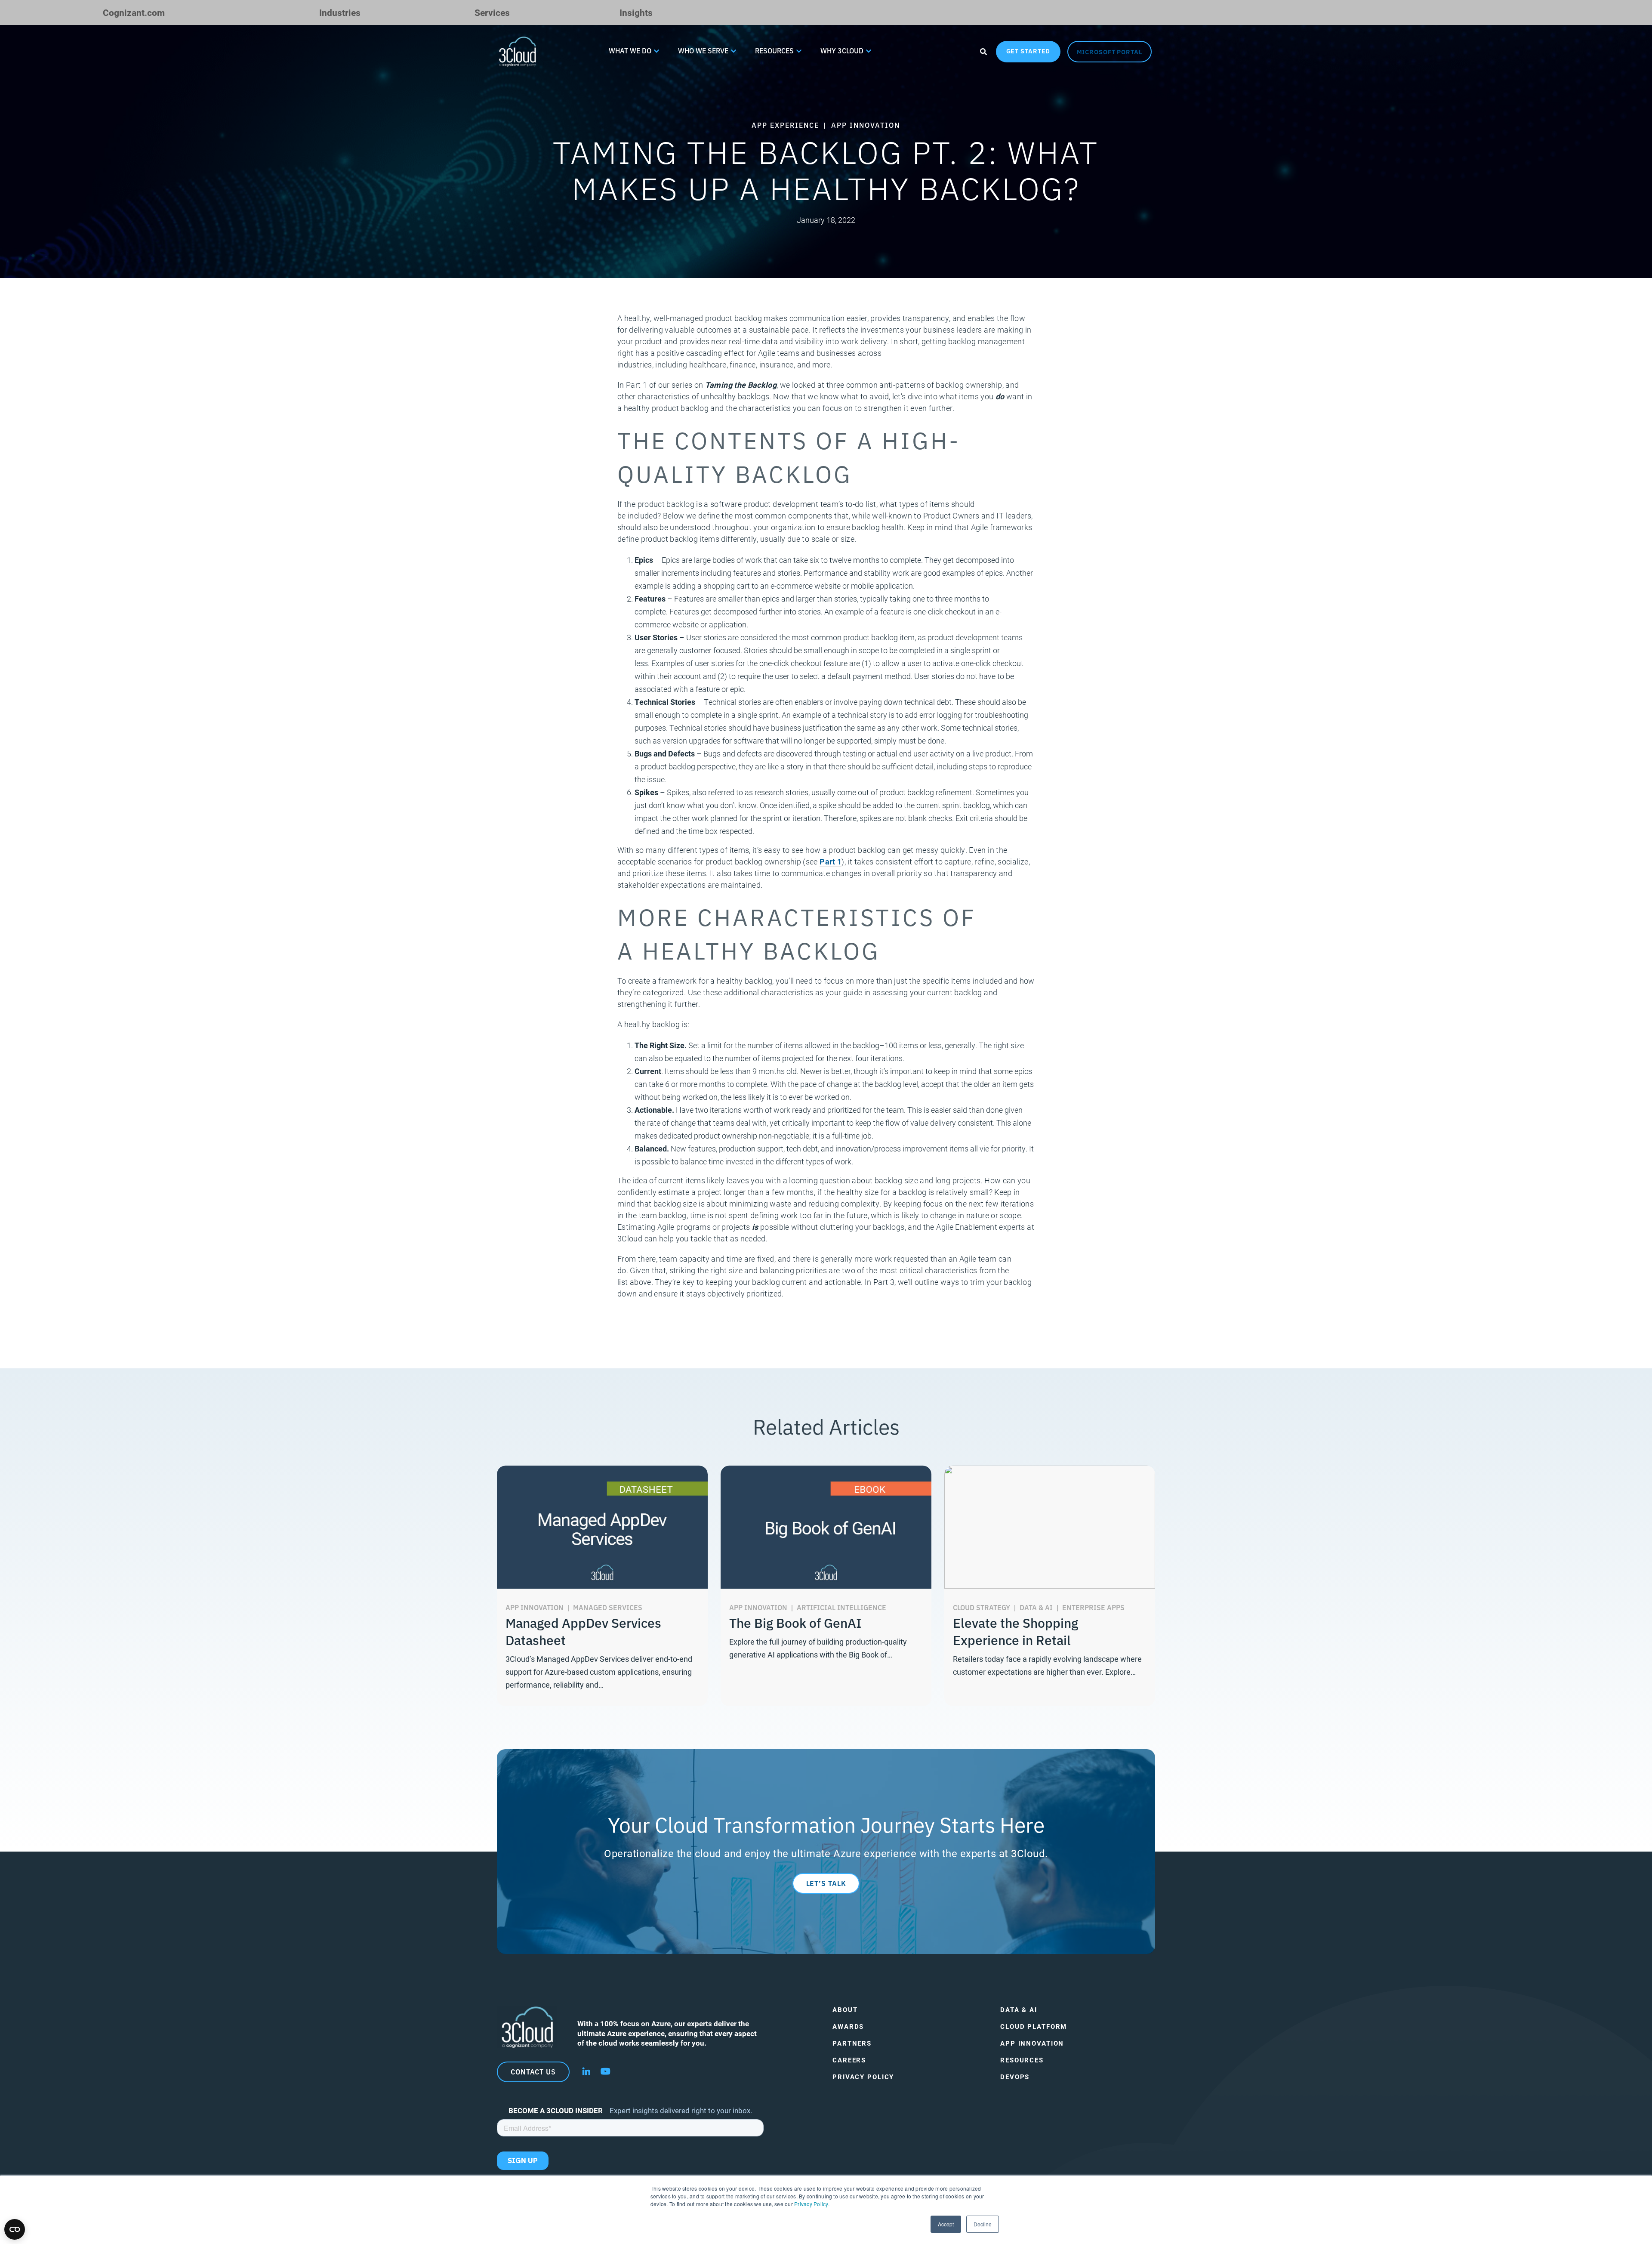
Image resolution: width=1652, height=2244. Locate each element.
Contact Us (533, 2071)
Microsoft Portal (1110, 52)
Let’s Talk (826, 1883)
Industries (340, 12)
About (845, 2010)
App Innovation (1032, 2043)
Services (492, 12)
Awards (848, 2026)
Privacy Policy (811, 2204)
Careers (849, 2060)
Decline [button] (983, 2224)
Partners (852, 2043)
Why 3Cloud (842, 50)
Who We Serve (703, 50)
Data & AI (1019, 2010)
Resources (774, 50)
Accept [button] (946, 2224)
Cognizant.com (134, 12)
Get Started (1028, 51)
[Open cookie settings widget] (15, 2229)
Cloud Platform (1034, 2026)
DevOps (1015, 2077)
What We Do (630, 50)
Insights (636, 12)
